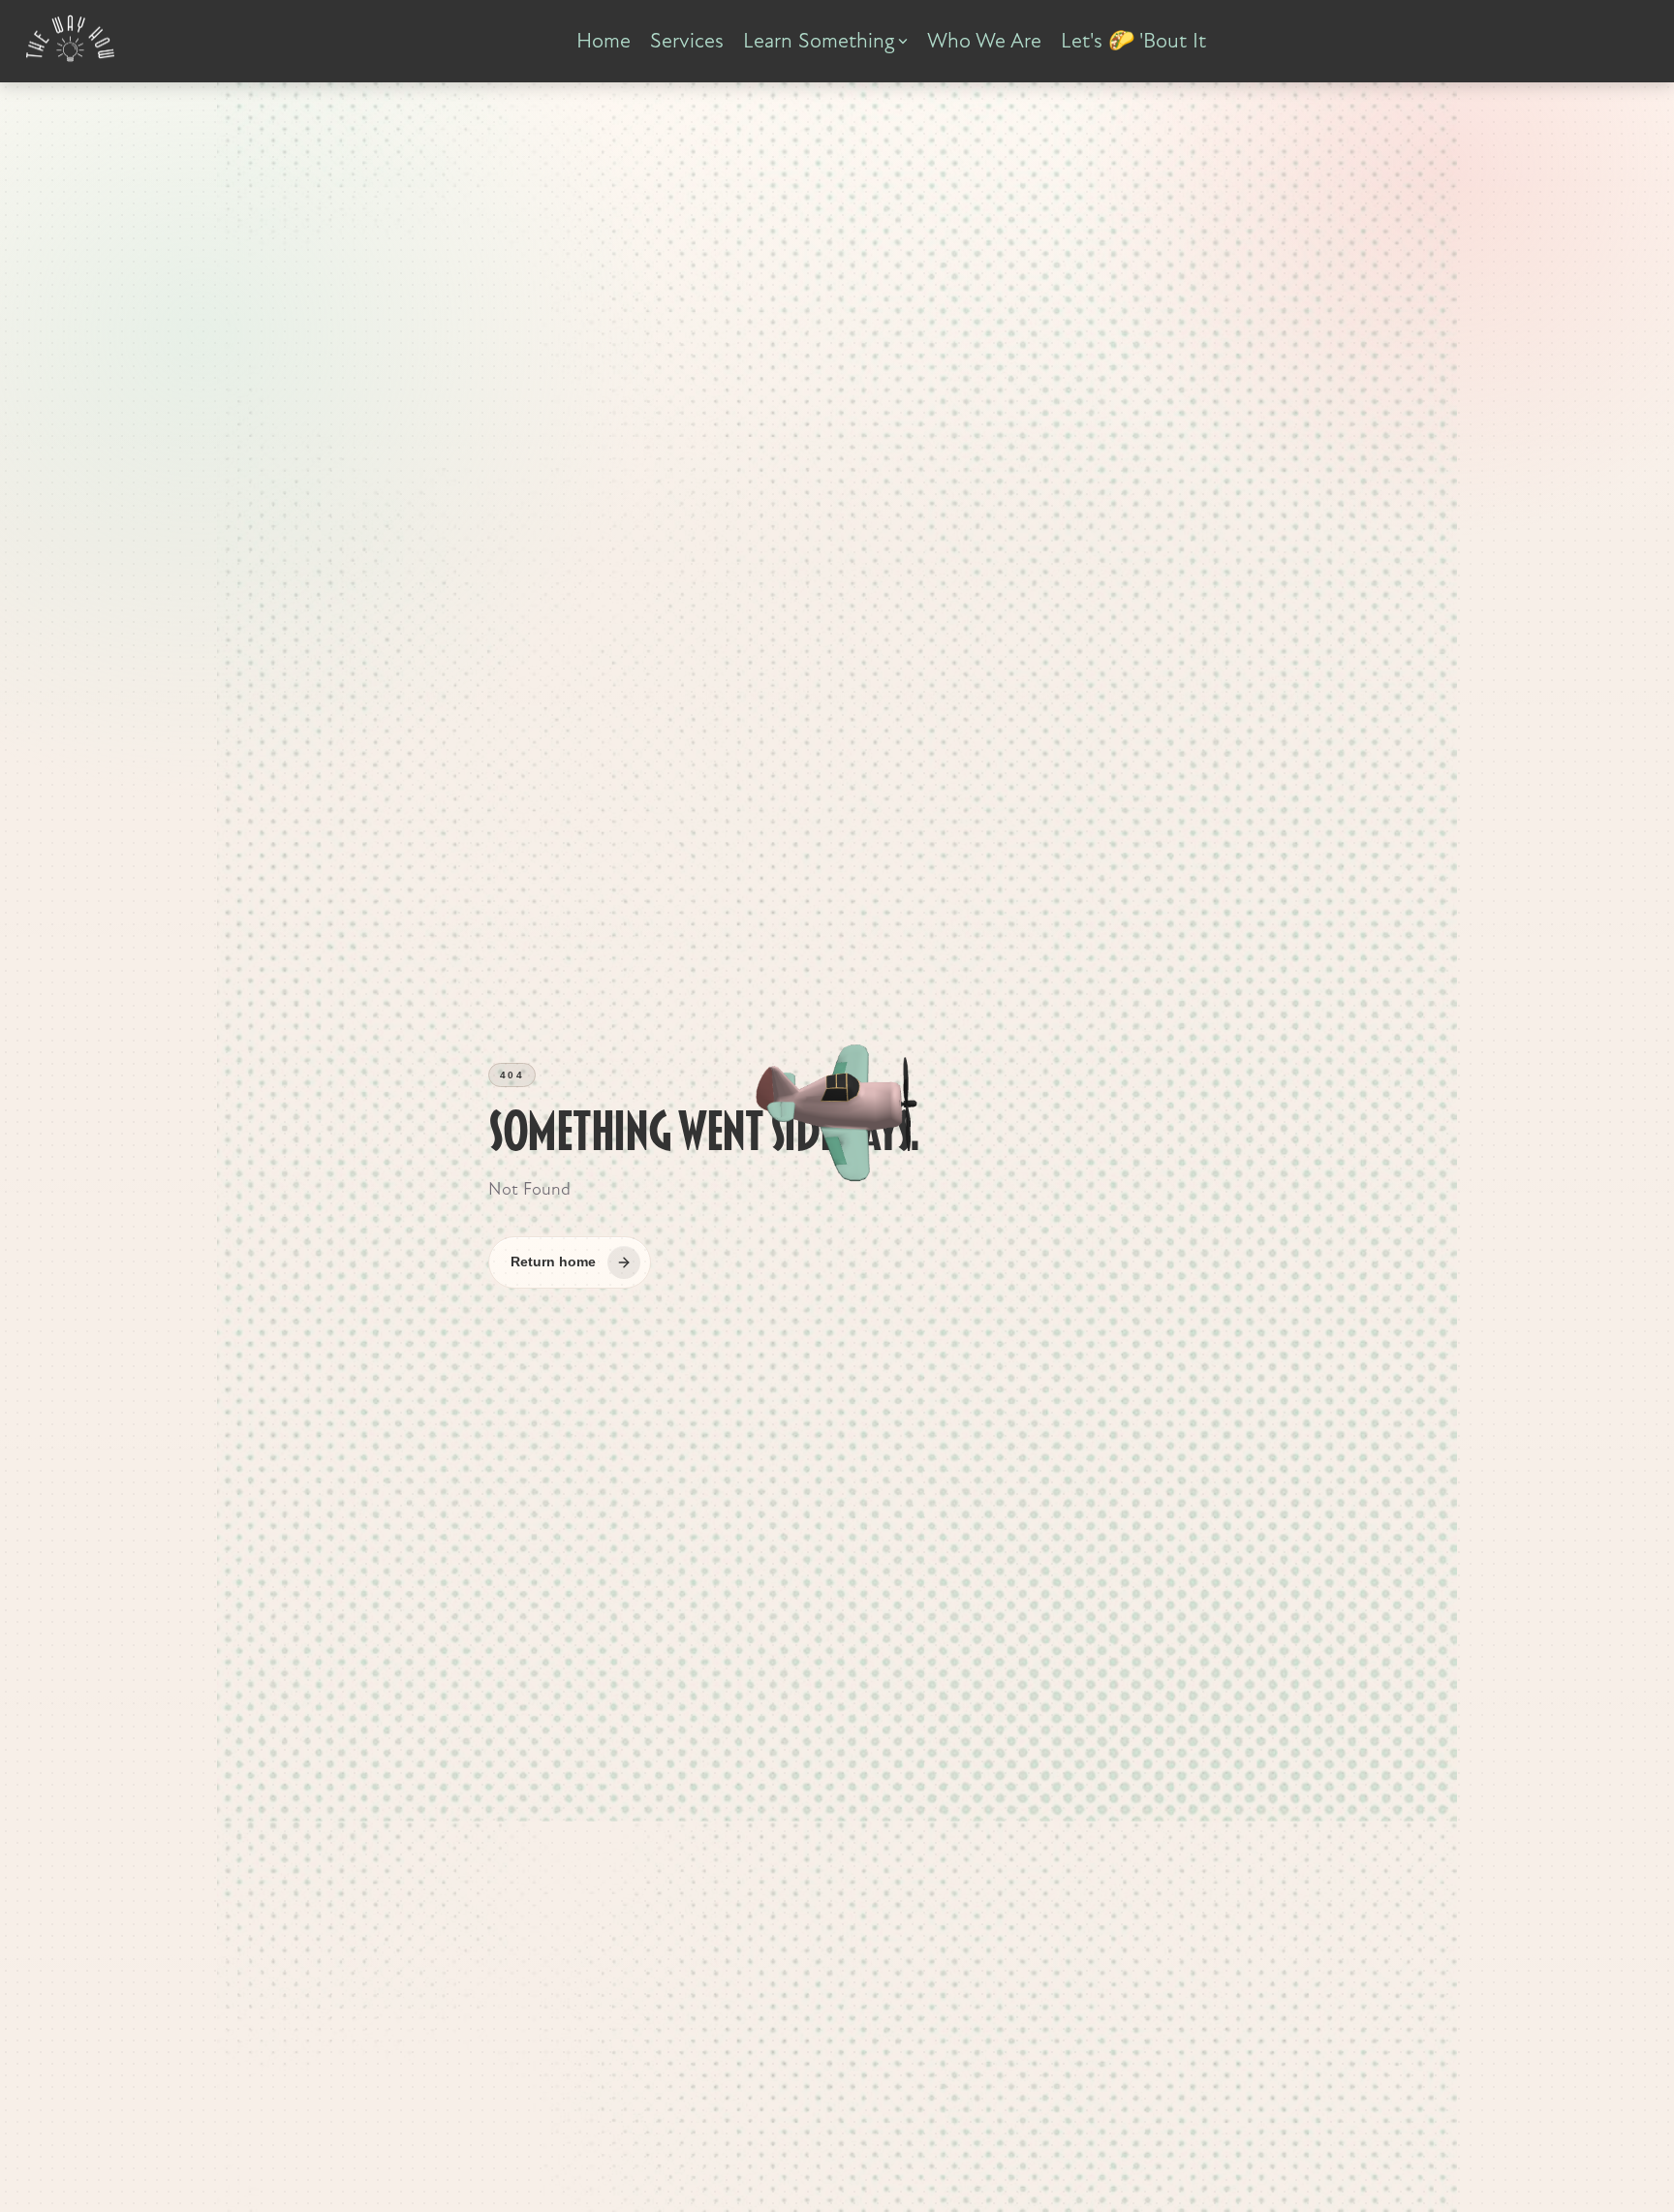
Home (604, 41)
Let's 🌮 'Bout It (1133, 41)
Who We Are (984, 41)
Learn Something (819, 41)
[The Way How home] (70, 39)
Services (687, 41)
